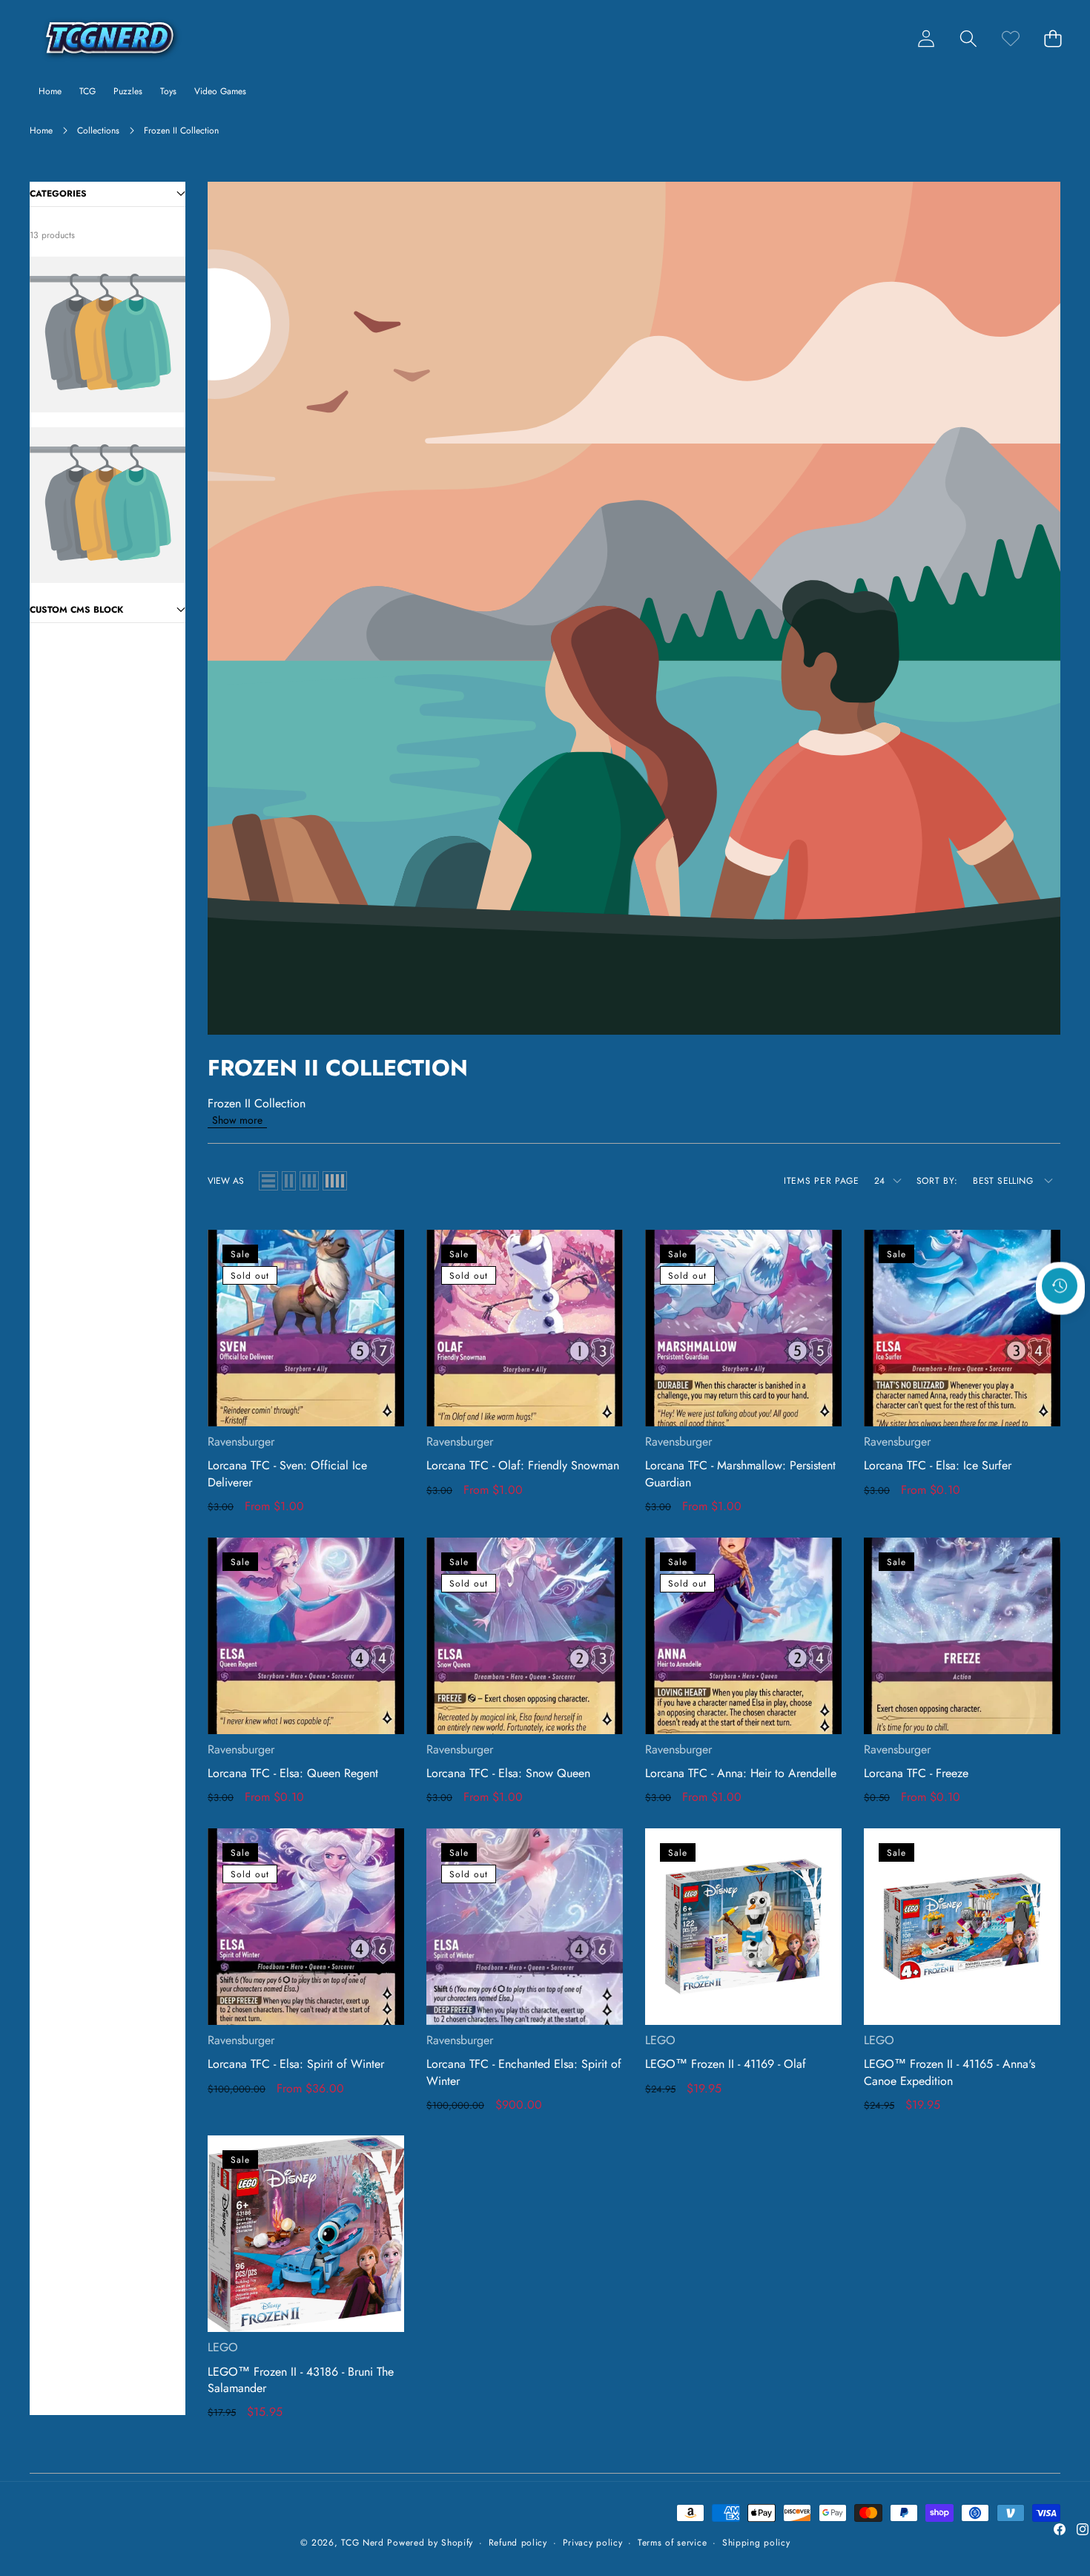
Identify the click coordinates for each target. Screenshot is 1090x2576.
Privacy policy (593, 2543)
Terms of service (672, 2543)
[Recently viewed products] (1060, 1285)
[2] (289, 1181)
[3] (309, 1181)
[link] (1010, 38)
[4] (335, 1181)
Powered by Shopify (430, 2543)
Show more (237, 1120)
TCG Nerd (363, 2543)
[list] (268, 1181)
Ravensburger (241, 1442)
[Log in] (926, 38)
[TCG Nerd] (110, 38)
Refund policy (518, 2543)
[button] (968, 38)
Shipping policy (756, 2543)
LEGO (660, 2040)
